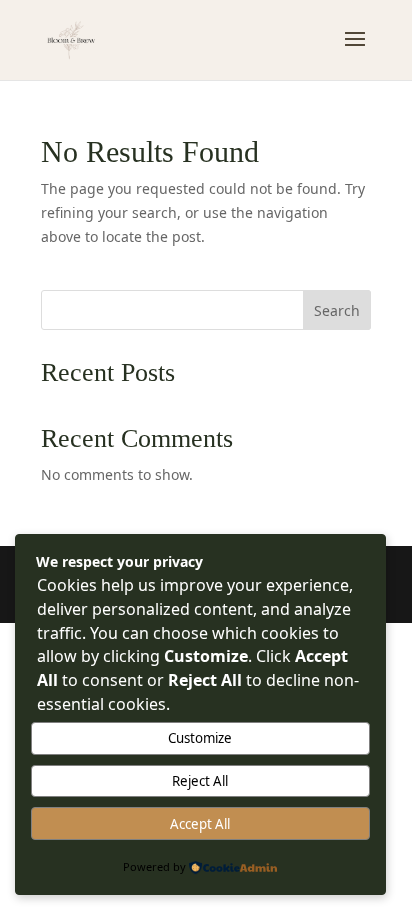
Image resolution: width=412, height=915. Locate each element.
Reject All (200, 781)
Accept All (200, 824)
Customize (200, 738)
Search (337, 310)
